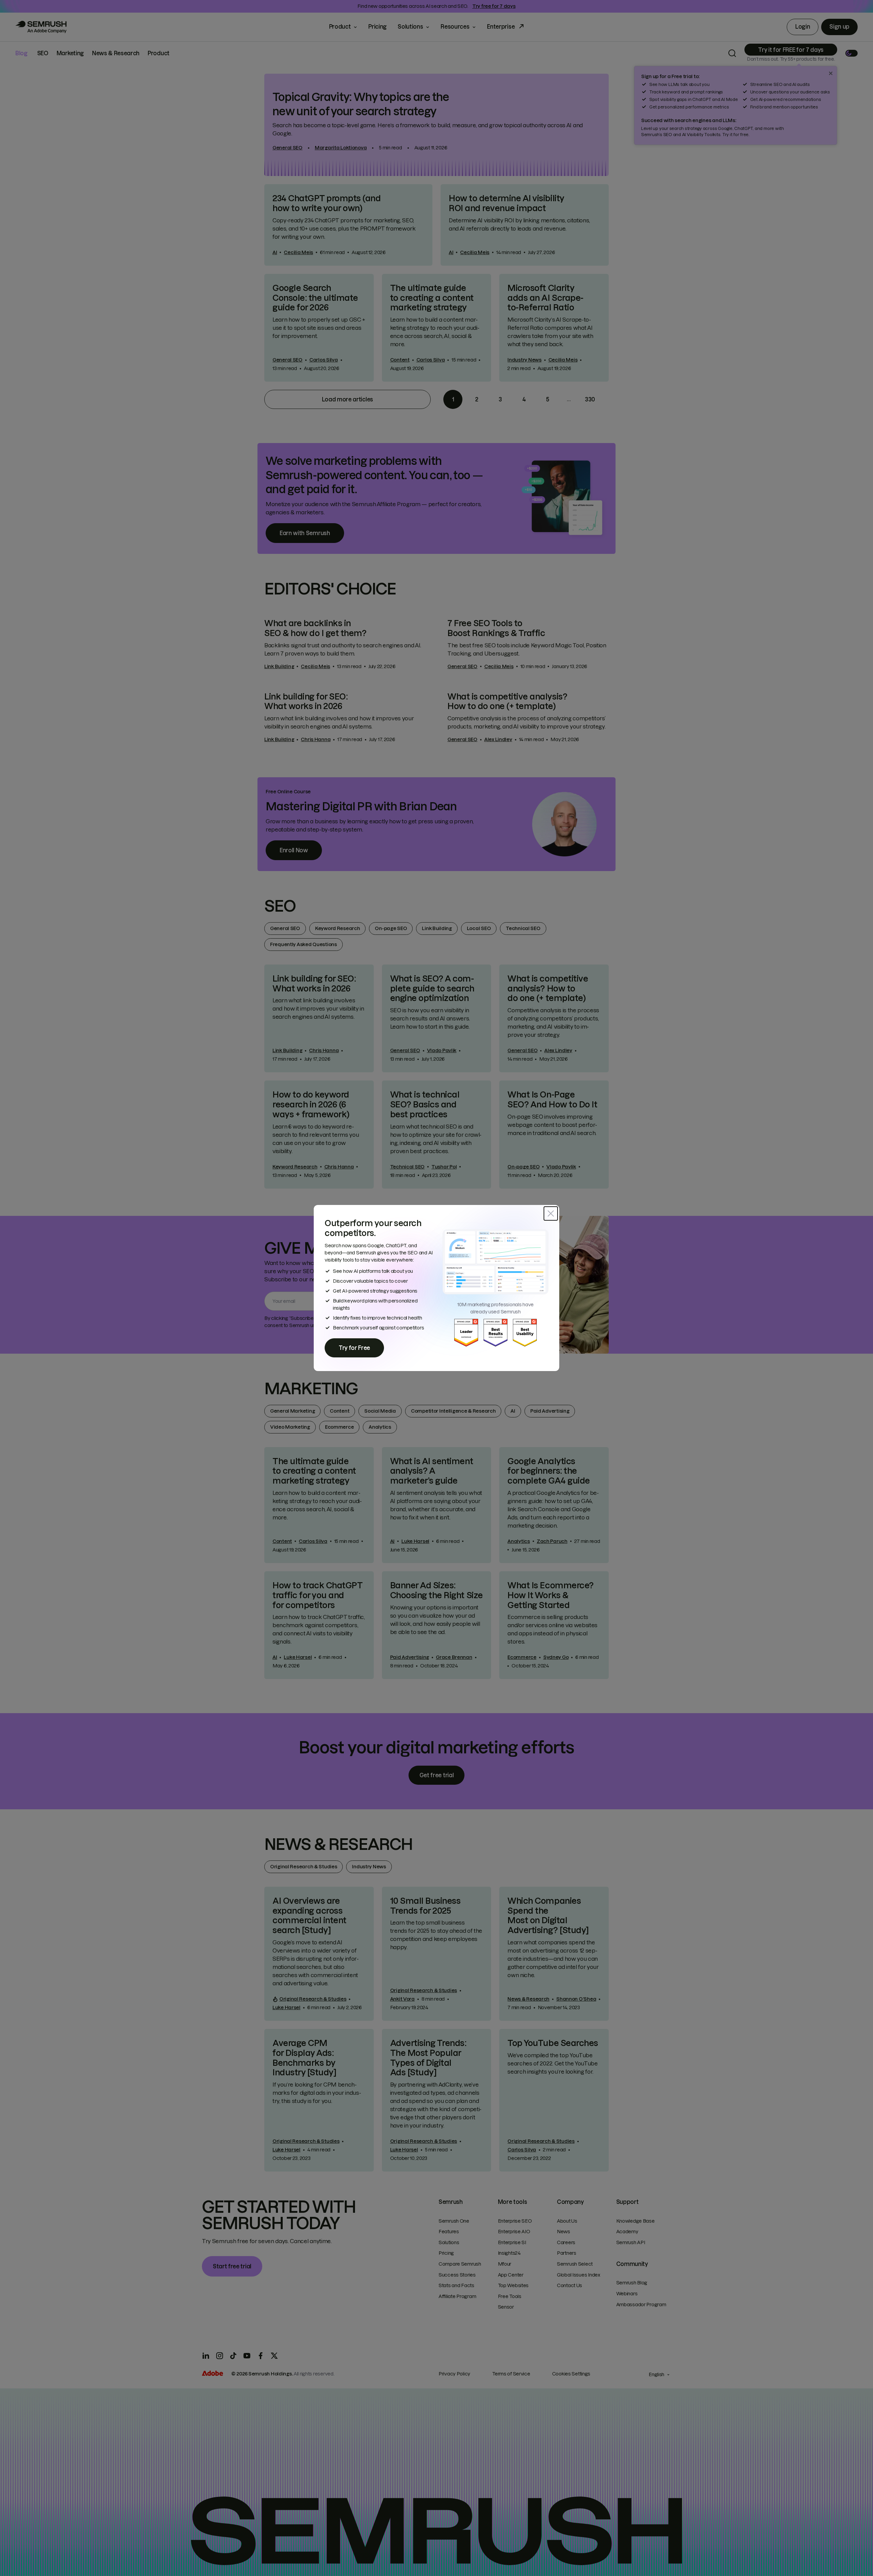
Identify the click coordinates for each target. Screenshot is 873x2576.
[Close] (551, 1213)
